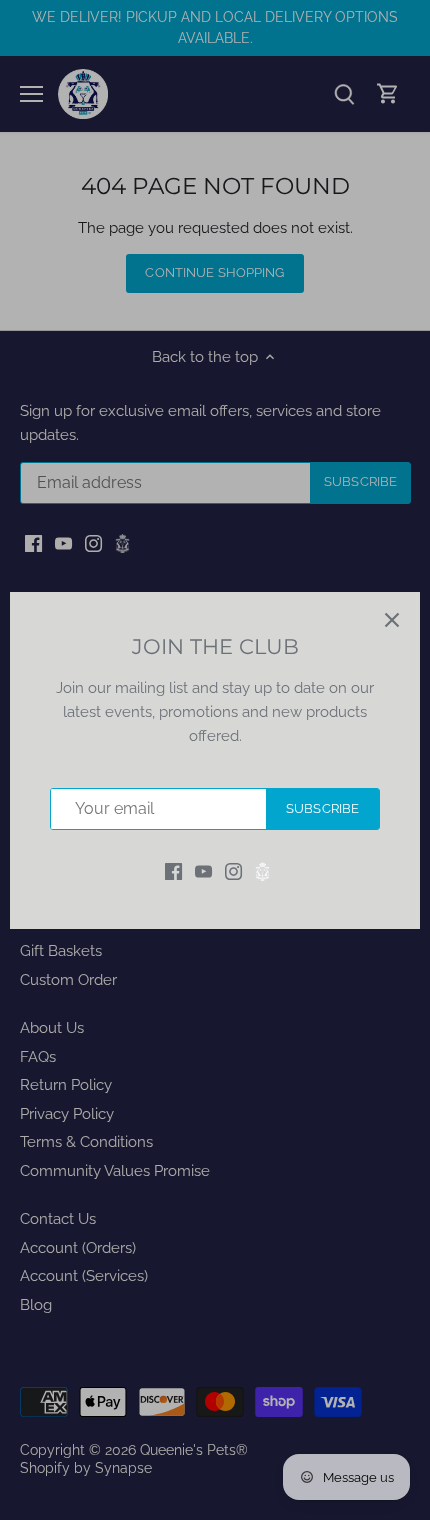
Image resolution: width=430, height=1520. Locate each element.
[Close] (392, 620)
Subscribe (322, 808)
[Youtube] (203, 870)
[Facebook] (173, 870)
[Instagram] (233, 870)
